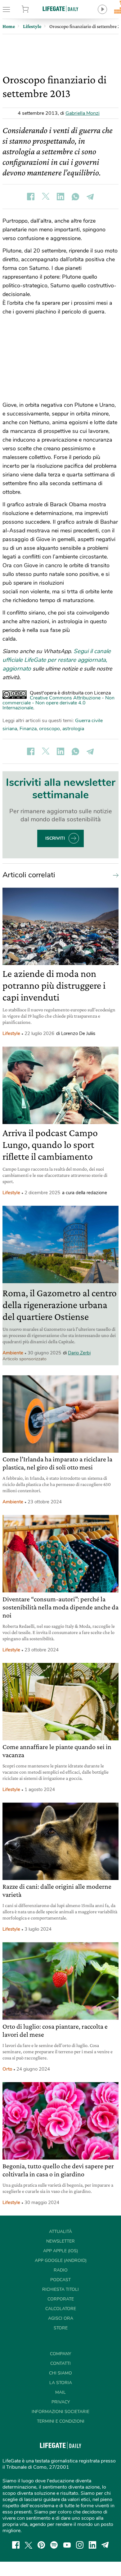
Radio (61, 2270)
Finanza (28, 729)
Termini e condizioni (61, 2421)
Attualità (60, 2232)
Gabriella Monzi (83, 113)
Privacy (61, 2402)
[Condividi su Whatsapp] (75, 197)
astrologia (73, 729)
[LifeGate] (60, 9)
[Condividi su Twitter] (46, 197)
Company (60, 2354)
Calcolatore (61, 2309)
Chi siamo (60, 2373)
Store (33, 9)
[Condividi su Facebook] (31, 197)
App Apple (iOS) (60, 2251)
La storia (61, 2383)
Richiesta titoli (60, 2289)
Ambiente (13, 1353)
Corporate (61, 2299)
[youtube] (67, 2545)
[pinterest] (41, 2545)
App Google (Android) (61, 2260)
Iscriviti (55, 838)
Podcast (60, 2280)
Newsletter (60, 2241)
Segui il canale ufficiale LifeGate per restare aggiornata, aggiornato (57, 660)
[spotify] (54, 2545)
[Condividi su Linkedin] (60, 197)
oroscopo (49, 729)
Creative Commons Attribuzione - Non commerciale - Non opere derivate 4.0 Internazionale (58, 703)
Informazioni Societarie (60, 2412)
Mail (60, 2392)
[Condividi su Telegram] (90, 197)
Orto (7, 2069)
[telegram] (105, 2545)
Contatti (60, 2363)
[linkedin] (92, 2545)
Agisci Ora (61, 2318)
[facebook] (16, 2545)
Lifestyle (11, 1033)
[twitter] (29, 2545)
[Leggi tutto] (114, 875)
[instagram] (80, 2545)
